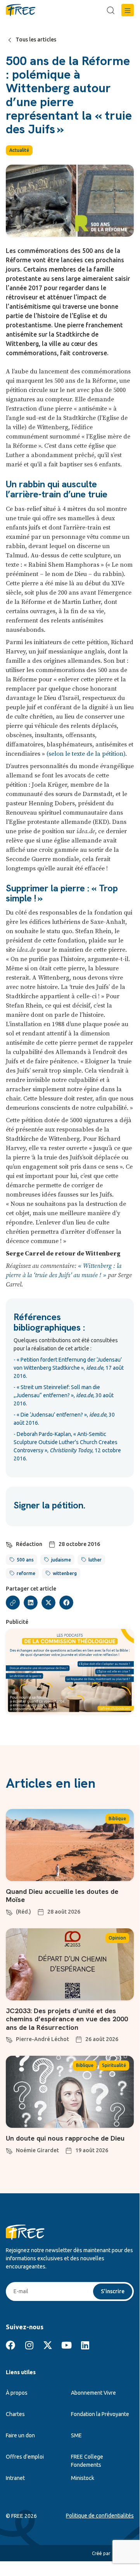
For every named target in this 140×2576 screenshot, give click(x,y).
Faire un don (20, 2435)
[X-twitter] (48, 2345)
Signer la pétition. (49, 1505)
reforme (26, 1573)
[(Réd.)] (9, 1911)
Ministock (83, 2478)
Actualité (19, 150)
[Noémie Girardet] (9, 2150)
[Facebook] (10, 2345)
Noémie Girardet (37, 2150)
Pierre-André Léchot (42, 2039)
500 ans (25, 1560)
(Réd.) (23, 1912)
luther (95, 1560)
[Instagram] (29, 2345)
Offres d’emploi (25, 2457)
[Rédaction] (9, 1544)
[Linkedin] (85, 2345)
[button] (128, 10)
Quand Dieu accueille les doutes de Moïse (62, 1896)
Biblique (117, 1819)
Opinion (117, 1938)
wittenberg (65, 1573)
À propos (17, 2393)
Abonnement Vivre (93, 2393)
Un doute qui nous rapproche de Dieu (65, 2138)
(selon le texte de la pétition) (86, 754)
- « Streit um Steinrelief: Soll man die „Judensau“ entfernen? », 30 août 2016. (64, 1395)
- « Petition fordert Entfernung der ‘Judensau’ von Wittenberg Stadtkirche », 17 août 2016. (69, 1368)
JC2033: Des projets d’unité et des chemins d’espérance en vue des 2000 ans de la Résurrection (67, 2019)
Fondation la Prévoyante (100, 2414)
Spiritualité (114, 2065)
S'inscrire (113, 2291)
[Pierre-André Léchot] (9, 2039)
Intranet (15, 2478)
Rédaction (29, 1544)
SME (76, 2435)
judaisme (61, 1560)
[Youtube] (66, 2345)
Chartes (15, 2414)
